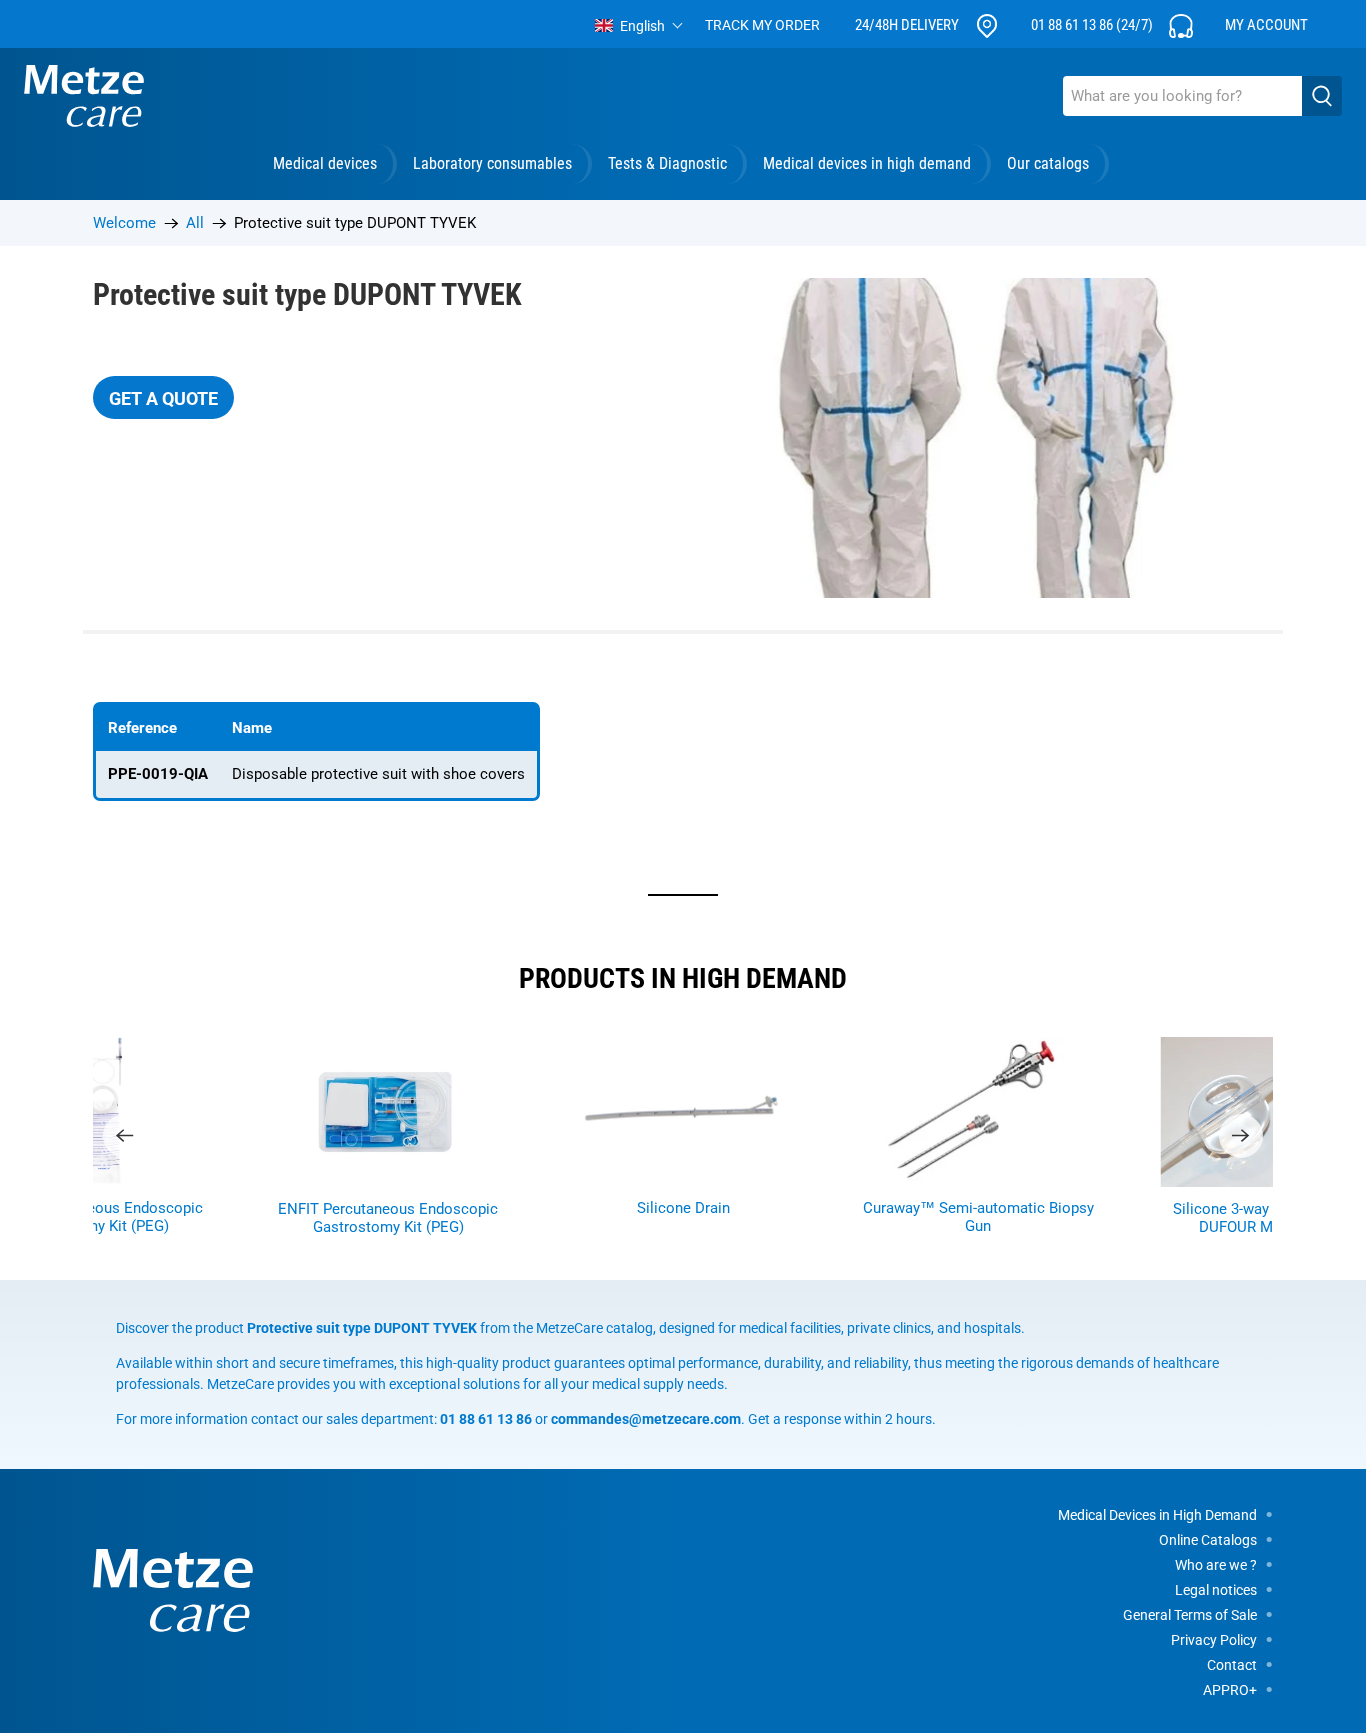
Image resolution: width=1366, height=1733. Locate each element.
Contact (1232, 1665)
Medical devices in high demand (867, 163)
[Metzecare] (84, 96)
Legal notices (1216, 1590)
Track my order (762, 25)
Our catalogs (1048, 163)
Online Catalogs (1208, 1540)
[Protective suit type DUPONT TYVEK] (983, 438)
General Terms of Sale (1190, 1615)
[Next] (1241, 1136)
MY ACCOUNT (1266, 25)
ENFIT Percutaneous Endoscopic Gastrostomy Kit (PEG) (388, 1218)
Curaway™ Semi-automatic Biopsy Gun (978, 1217)
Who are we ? (1216, 1565)
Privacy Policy (1214, 1640)
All (195, 223)
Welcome (124, 223)
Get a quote (163, 398)
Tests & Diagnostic (667, 163)
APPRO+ (1230, 1690)
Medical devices (325, 163)
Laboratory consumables (492, 163)
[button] (639, 26)
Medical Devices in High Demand (1157, 1515)
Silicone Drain (683, 1208)
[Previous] (125, 1136)
